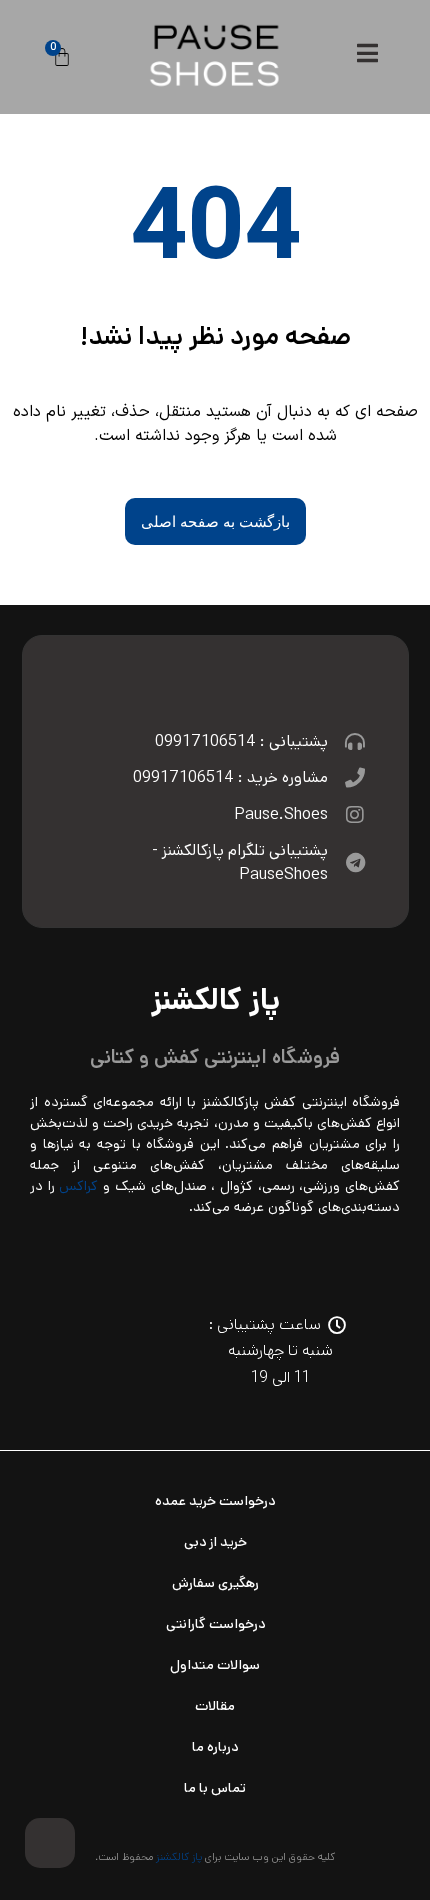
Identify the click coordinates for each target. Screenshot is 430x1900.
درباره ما (215, 1747)
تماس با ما (215, 1788)
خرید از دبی (215, 1542)
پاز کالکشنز (179, 1857)
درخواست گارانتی (215, 1624)
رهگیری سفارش (215, 1583)
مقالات (215, 1706)
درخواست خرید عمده (215, 1501)
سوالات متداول (215, 1665)
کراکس (78, 1186)
